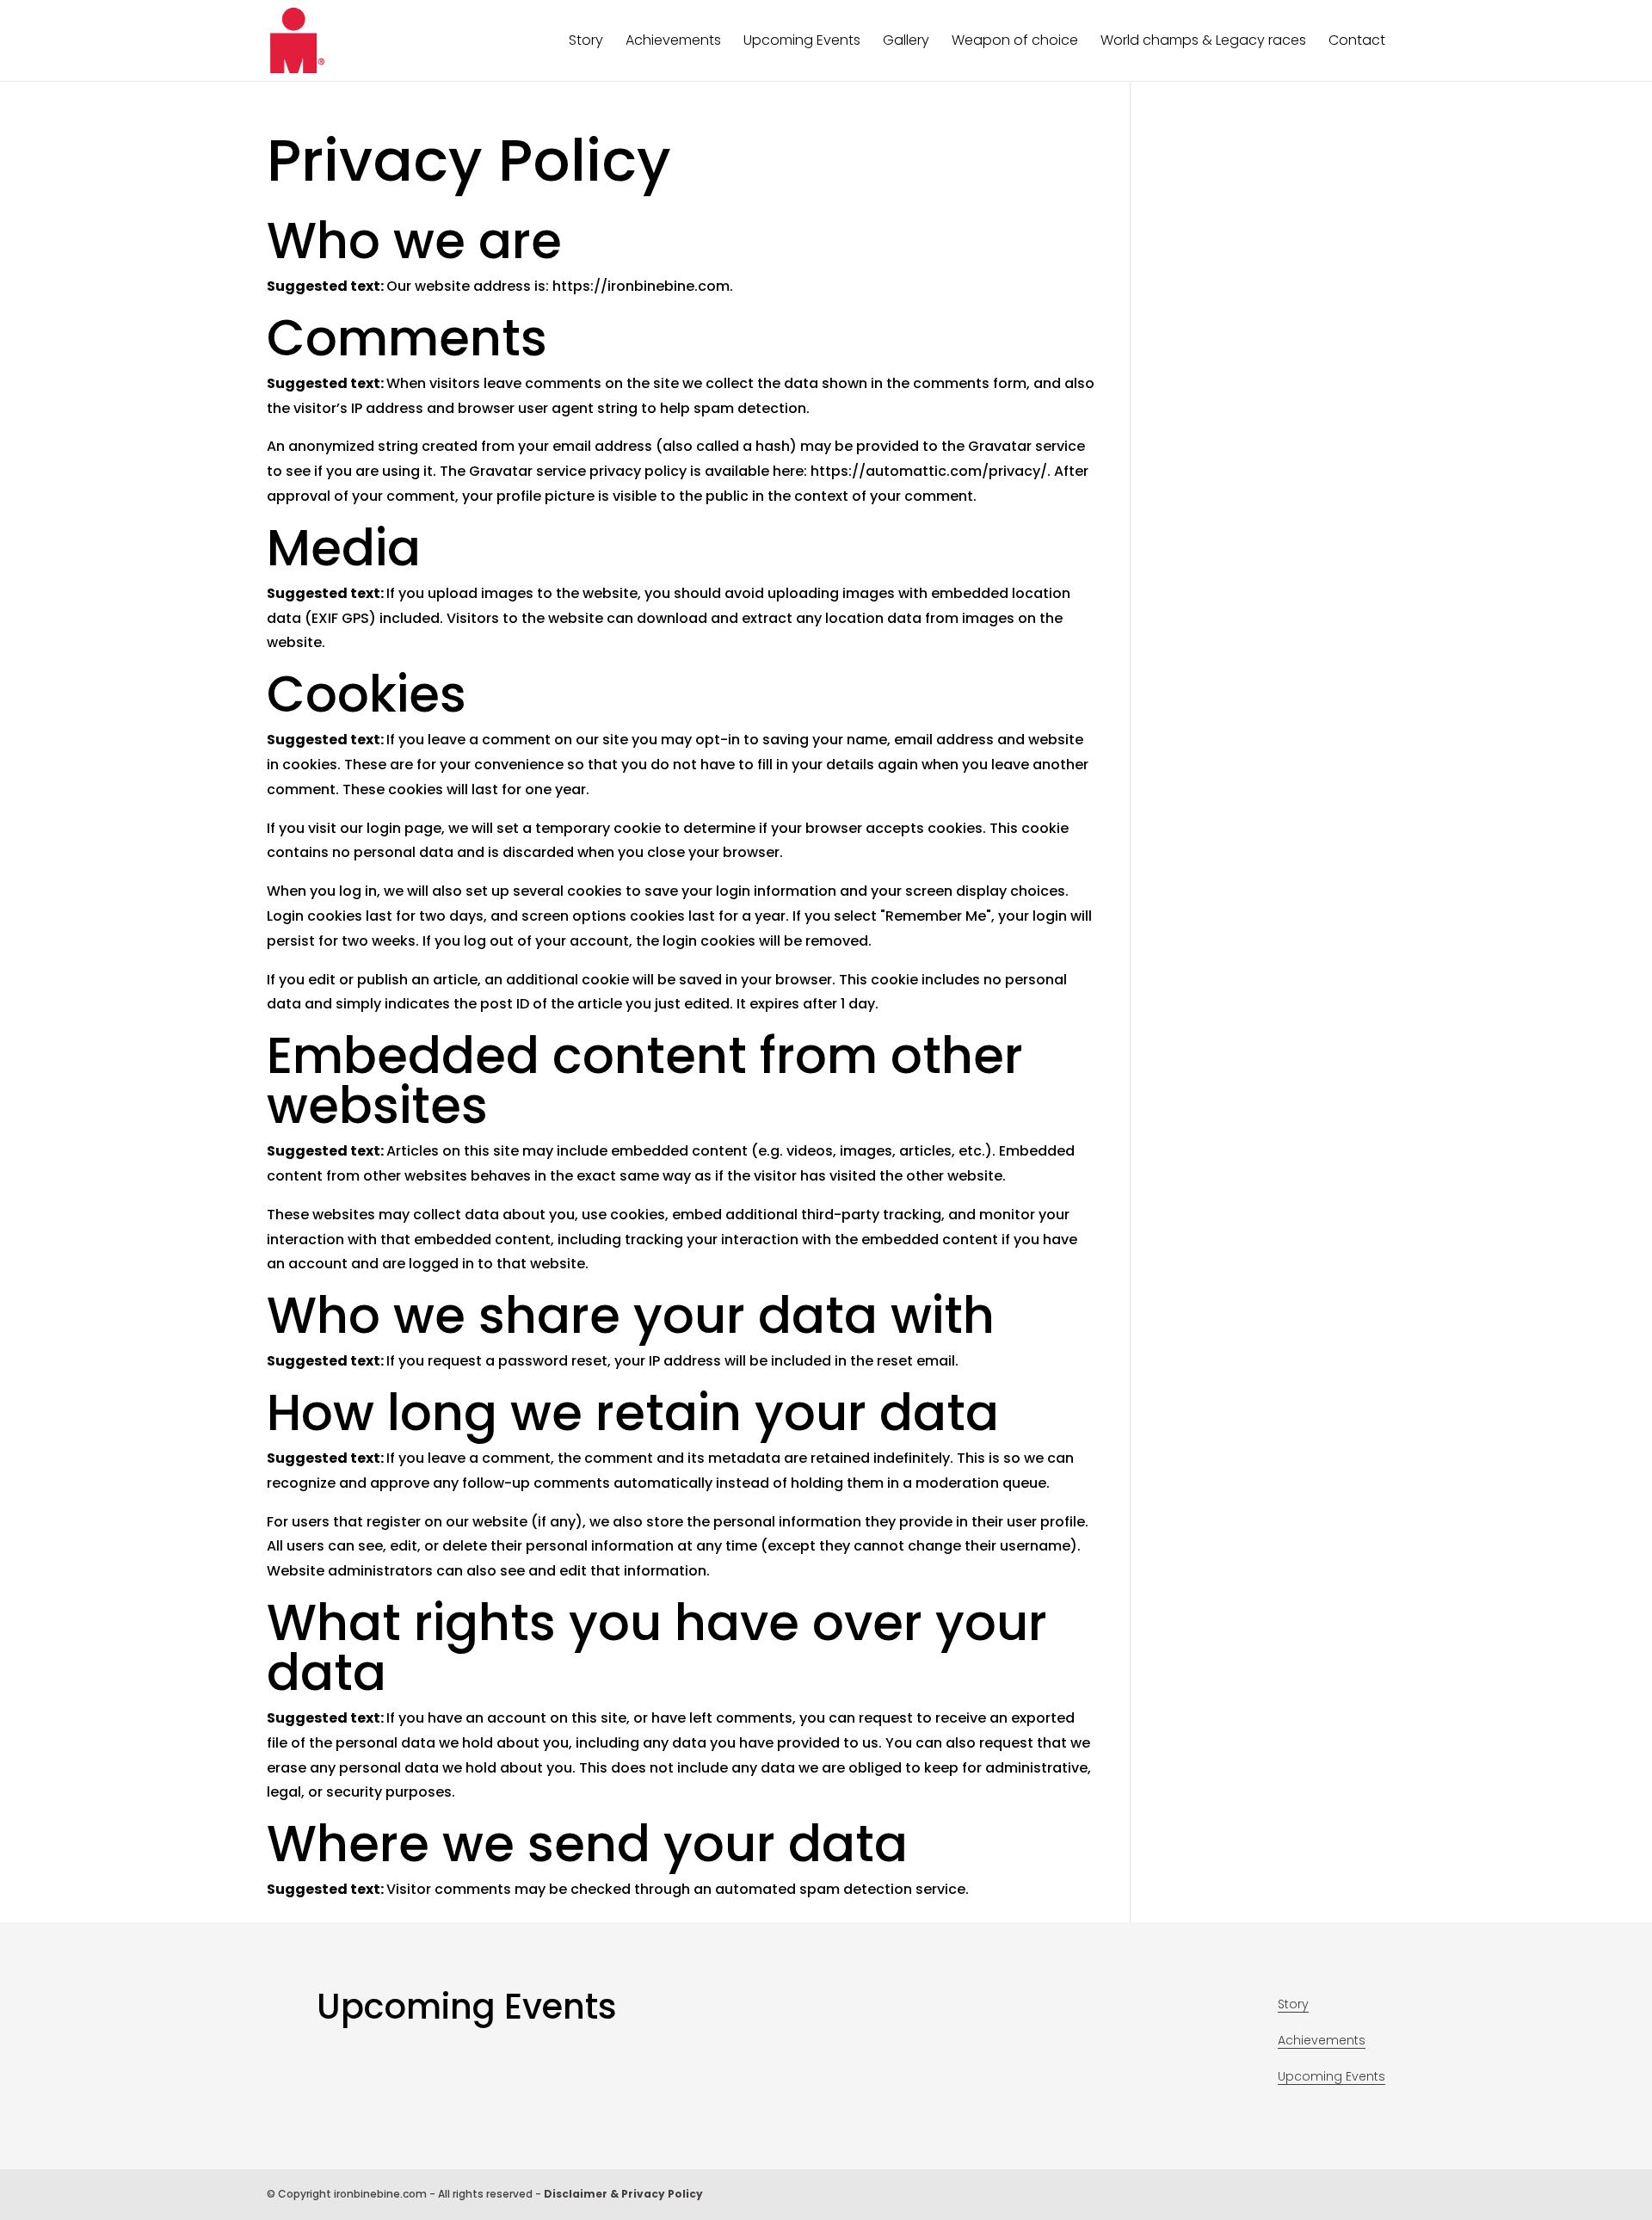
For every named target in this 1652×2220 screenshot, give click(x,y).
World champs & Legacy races (1203, 42)
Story (586, 42)
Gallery (906, 42)
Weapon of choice (1015, 42)
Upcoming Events (802, 42)
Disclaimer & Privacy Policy (623, 2194)
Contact (1357, 42)
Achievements (673, 42)
